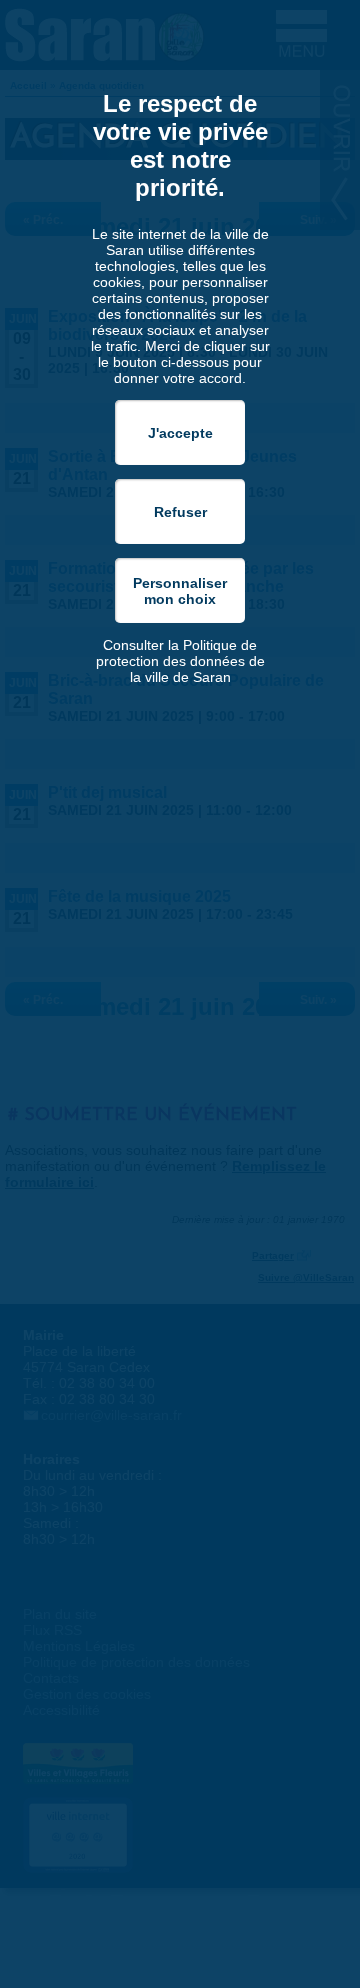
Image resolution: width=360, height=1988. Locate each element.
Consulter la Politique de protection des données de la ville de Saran (180, 661)
